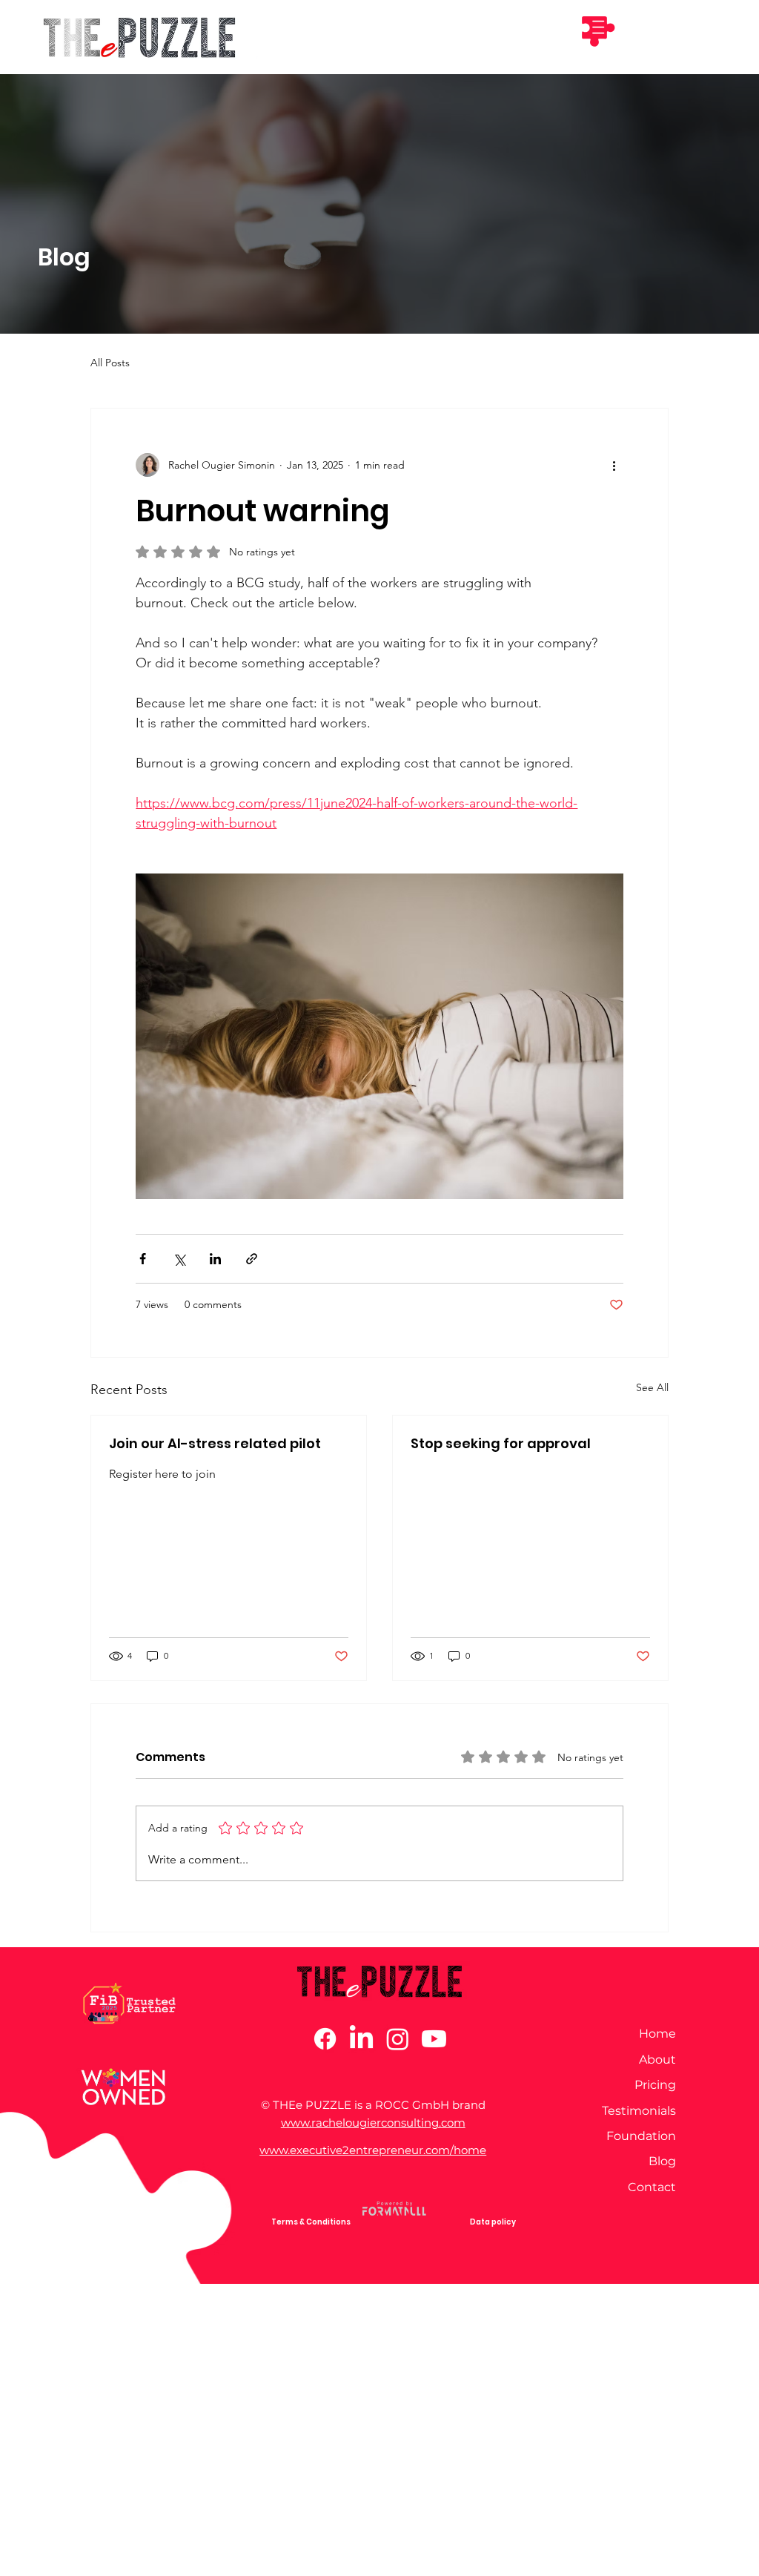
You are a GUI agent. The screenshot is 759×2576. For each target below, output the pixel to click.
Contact (652, 2187)
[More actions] (614, 465)
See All (652, 1387)
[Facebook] (325, 2039)
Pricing (655, 2085)
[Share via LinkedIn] (215, 1259)
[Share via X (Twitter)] (179, 1259)
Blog (662, 2161)
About (657, 2060)
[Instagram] (398, 2039)
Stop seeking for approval (501, 1443)
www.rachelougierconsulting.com (373, 2123)
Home (657, 2034)
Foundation (641, 2136)
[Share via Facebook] (143, 1259)
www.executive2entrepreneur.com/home (373, 2150)
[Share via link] (252, 1259)
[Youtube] (434, 2039)
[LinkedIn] (361, 2039)
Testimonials (639, 2111)
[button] (597, 30)
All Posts (110, 363)
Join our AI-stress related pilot (215, 1443)
